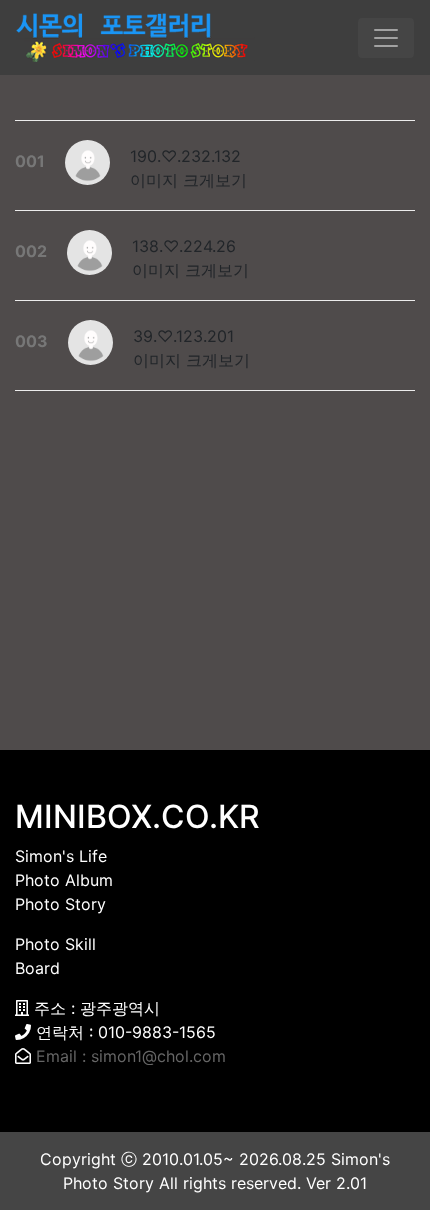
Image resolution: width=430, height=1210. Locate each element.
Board (37, 968)
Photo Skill (55, 944)
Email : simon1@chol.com (131, 1056)
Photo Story (60, 904)
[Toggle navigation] (386, 38)
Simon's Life (61, 856)
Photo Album (64, 880)
